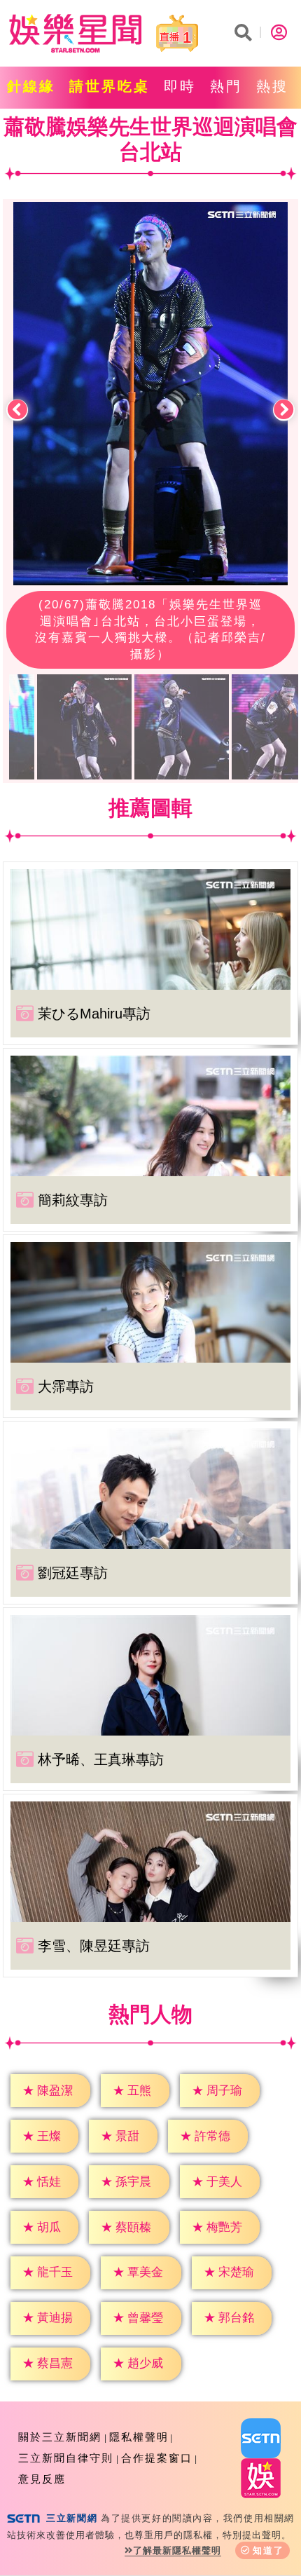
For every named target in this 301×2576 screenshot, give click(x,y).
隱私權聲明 (139, 2437)
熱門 (226, 86)
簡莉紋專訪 (73, 1200)
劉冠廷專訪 (73, 1573)
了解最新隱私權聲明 (177, 2550)
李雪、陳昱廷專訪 (94, 1946)
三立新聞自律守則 (66, 2458)
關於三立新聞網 (60, 2437)
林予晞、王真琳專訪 (101, 1759)
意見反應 (42, 2479)
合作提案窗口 (157, 2458)
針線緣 (31, 86)
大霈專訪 (66, 1386)
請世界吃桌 (110, 86)
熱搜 (272, 86)
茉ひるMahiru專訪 (94, 1014)
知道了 (268, 2550)
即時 (180, 86)
